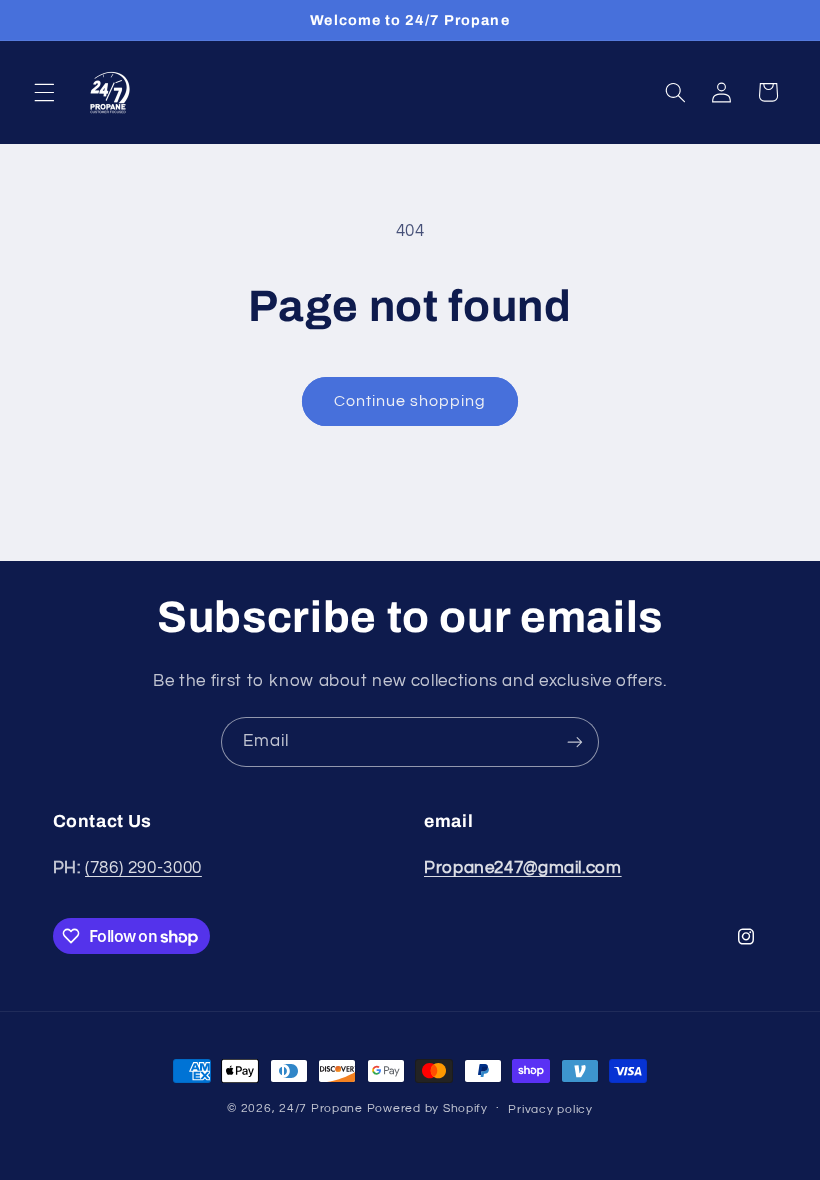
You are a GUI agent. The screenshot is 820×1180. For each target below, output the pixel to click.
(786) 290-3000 (143, 868)
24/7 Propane (321, 1108)
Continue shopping (410, 401)
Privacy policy (550, 1109)
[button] (44, 92)
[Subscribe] (575, 741)
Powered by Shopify (427, 1108)
